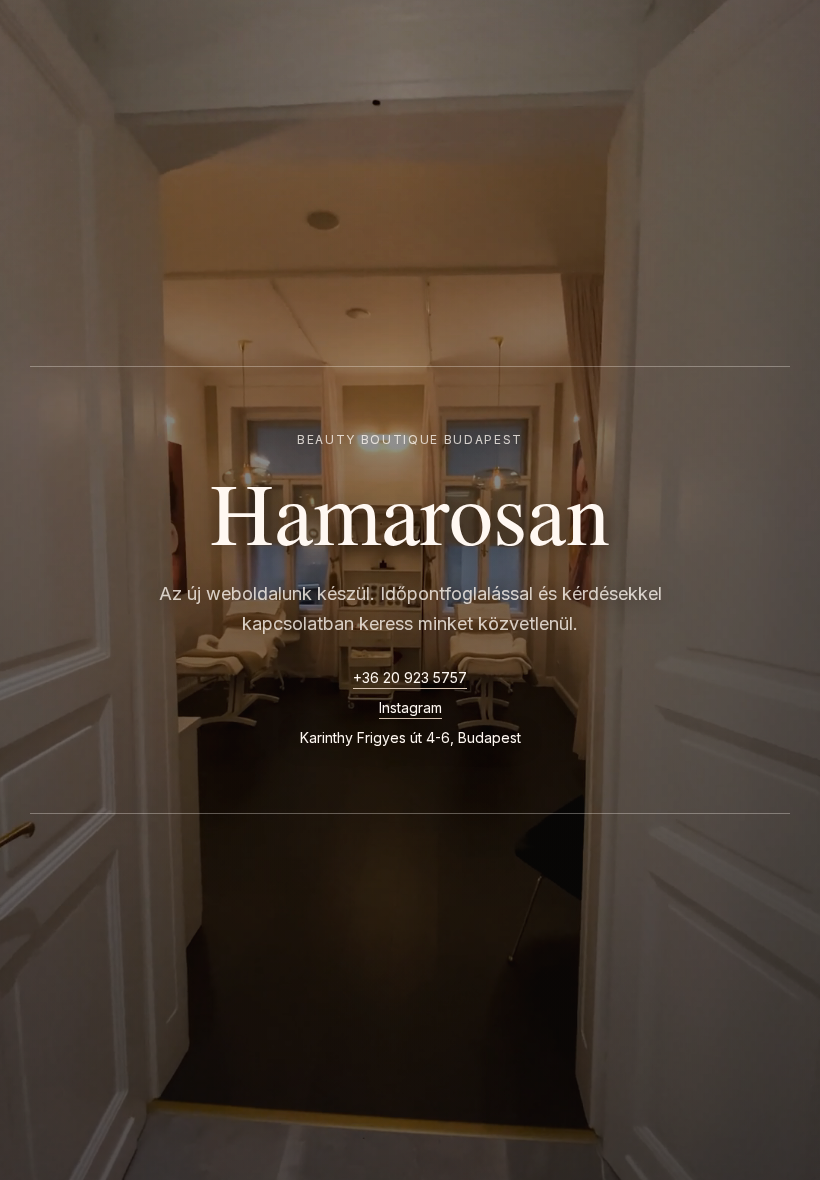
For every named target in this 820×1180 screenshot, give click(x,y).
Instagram (410, 707)
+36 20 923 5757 (410, 677)
